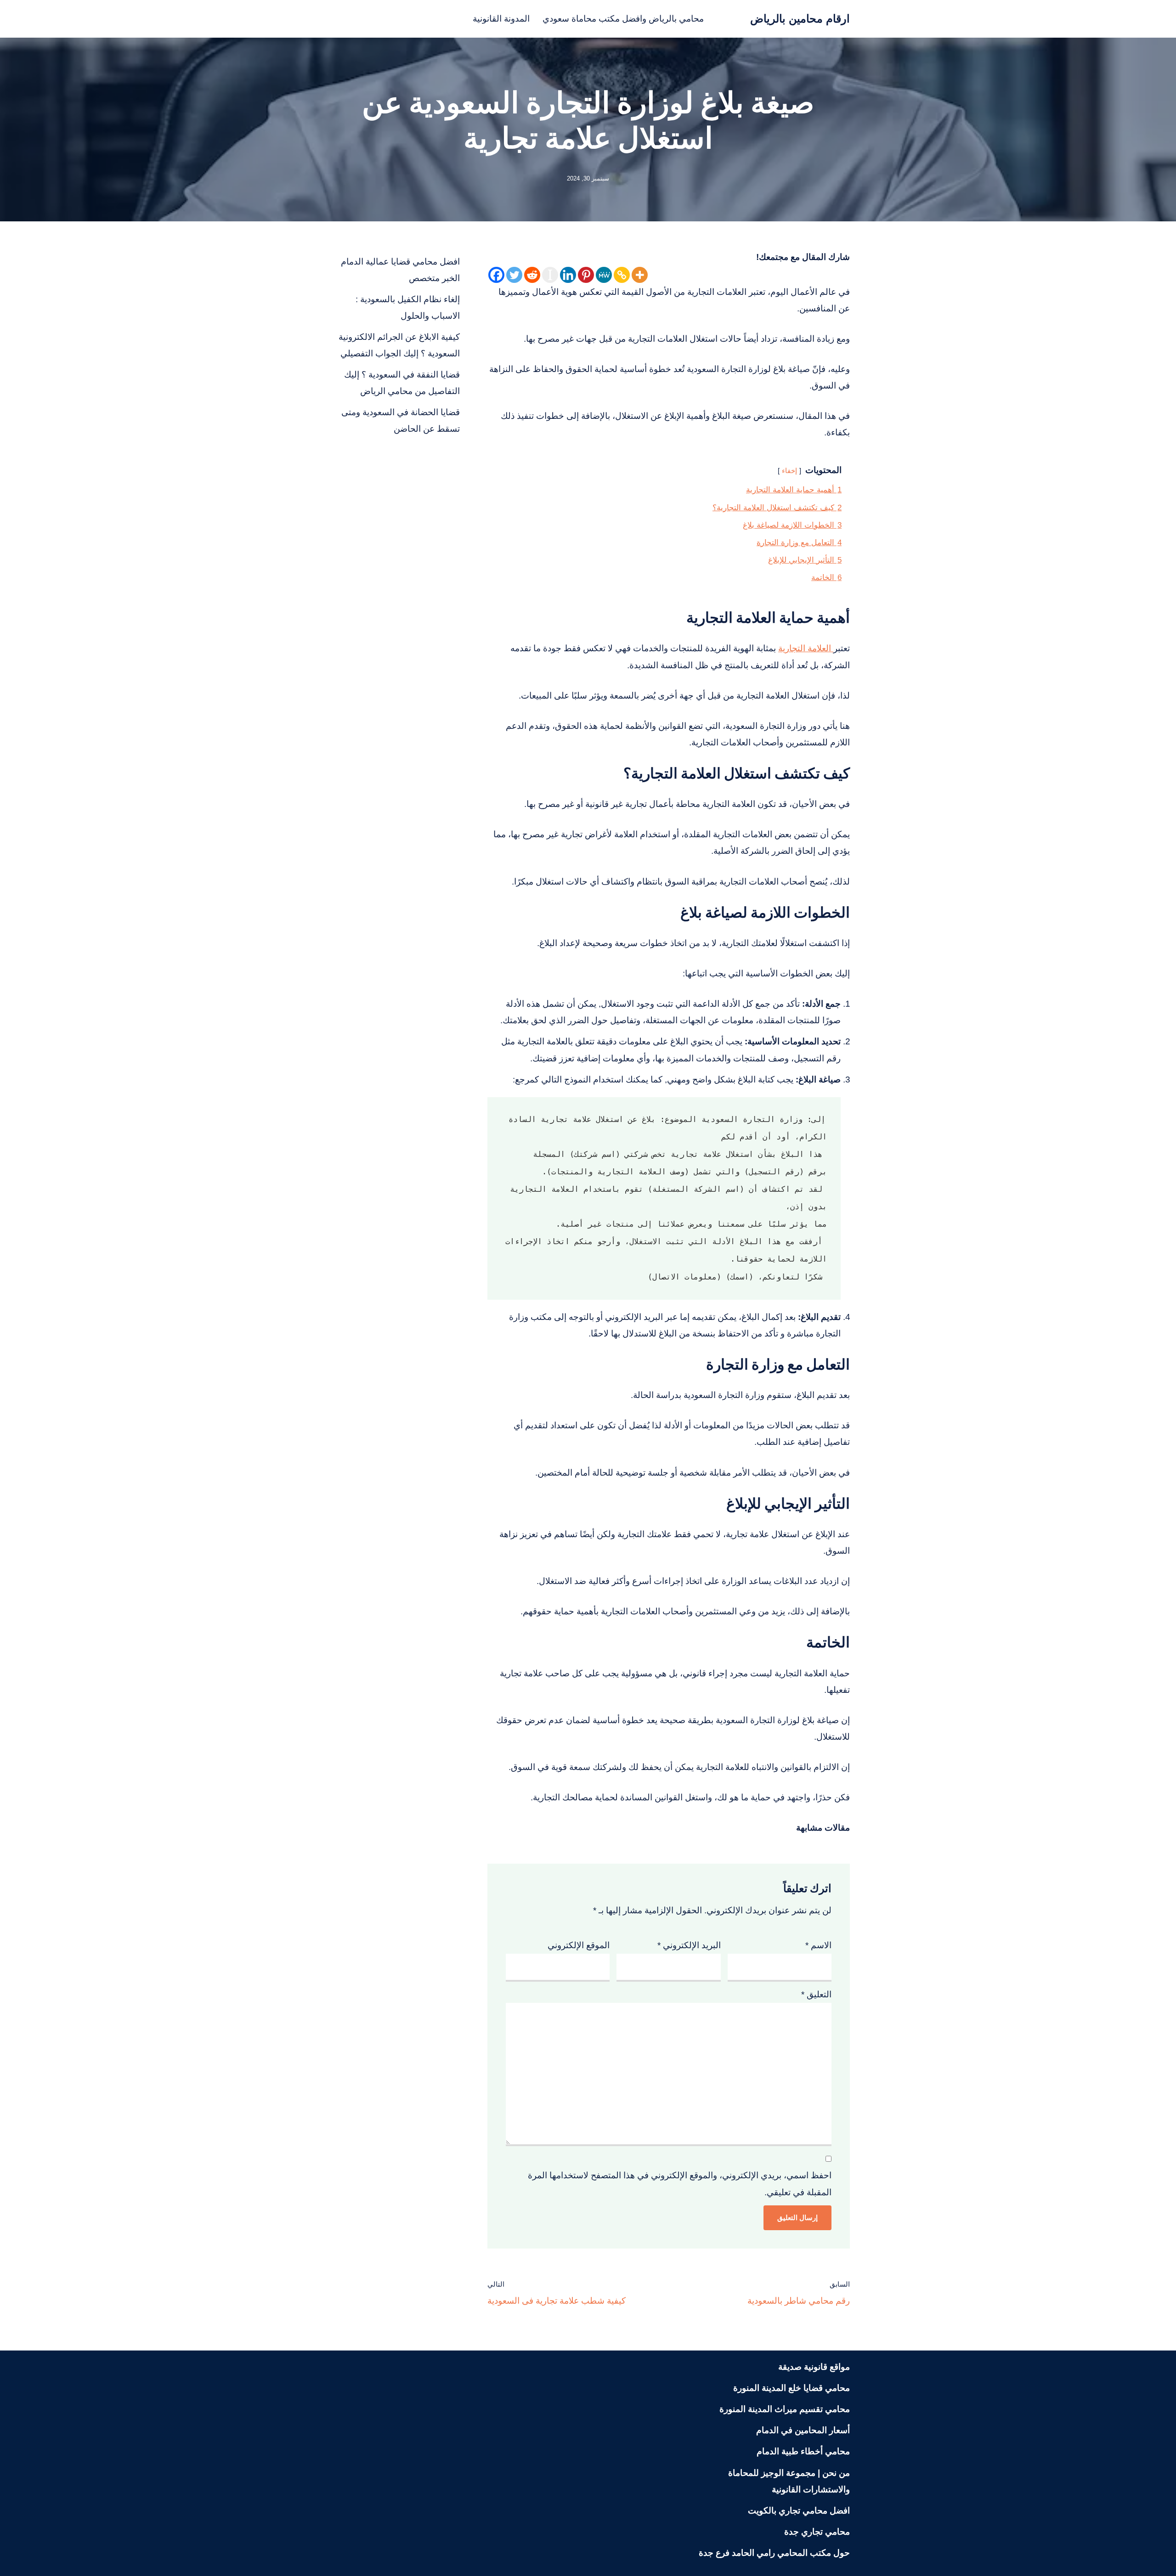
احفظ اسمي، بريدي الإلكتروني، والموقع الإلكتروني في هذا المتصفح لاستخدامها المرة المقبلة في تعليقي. (680, 2184)
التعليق (816, 1994)
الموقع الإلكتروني (579, 1945)
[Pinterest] (586, 275)
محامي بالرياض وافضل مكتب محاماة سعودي (623, 19)
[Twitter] (514, 275)
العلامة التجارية (806, 648)
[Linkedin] (568, 275)
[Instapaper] (550, 275)
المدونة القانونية (501, 19)
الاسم (818, 1945)
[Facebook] (496, 275)
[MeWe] (604, 275)
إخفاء (789, 471)
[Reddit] (532, 275)
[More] (640, 275)
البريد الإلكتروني (689, 1945)
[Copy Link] (622, 275)
